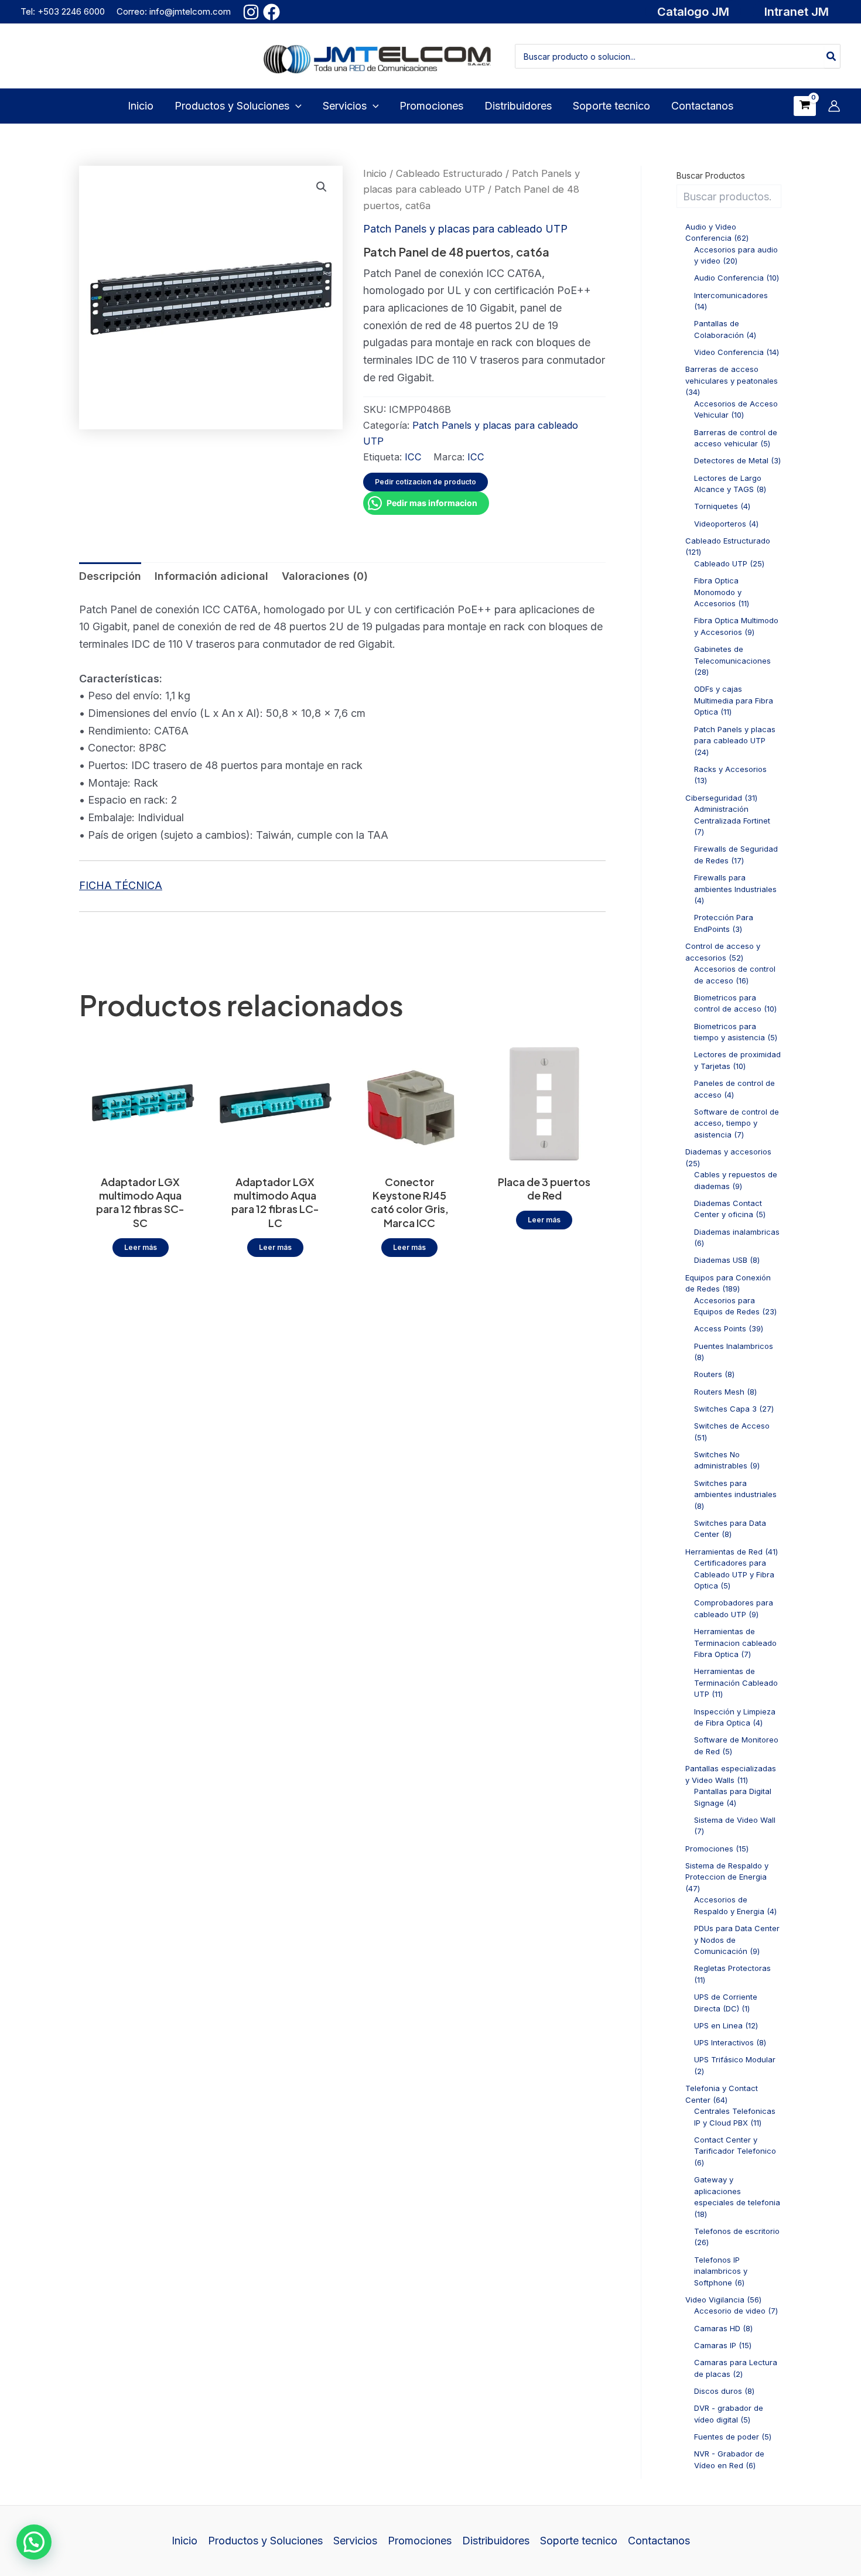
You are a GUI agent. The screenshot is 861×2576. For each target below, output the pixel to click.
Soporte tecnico (579, 2541)
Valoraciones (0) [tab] (325, 576)
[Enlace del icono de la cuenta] (834, 106)
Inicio (375, 173)
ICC (413, 457)
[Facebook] (271, 12)
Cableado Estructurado (449, 173)
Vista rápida (141, 1154)
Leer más (141, 1247)
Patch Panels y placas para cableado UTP (465, 229)
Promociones (420, 2541)
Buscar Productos (711, 175)
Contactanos (659, 2541)
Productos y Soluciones (265, 2541)
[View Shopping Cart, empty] (805, 106)
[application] (295, 106)
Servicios (355, 2541)
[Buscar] (832, 56)
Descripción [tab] (110, 576)
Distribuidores (496, 2541)
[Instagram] (251, 12)
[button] (693, 12)
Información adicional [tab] (211, 576)
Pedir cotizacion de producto (426, 482)
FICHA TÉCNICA (121, 885)
